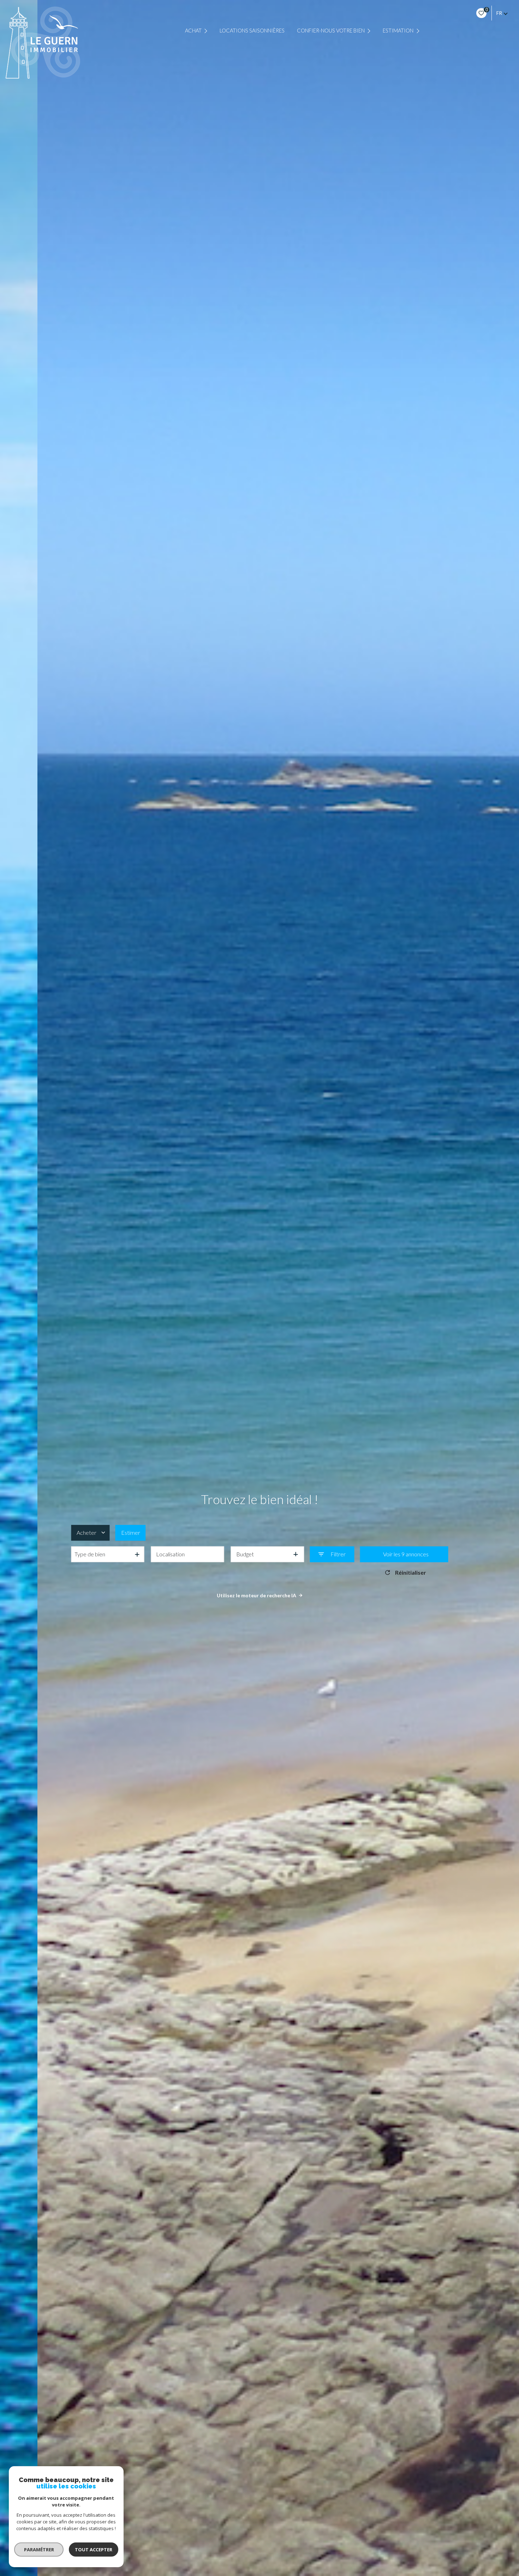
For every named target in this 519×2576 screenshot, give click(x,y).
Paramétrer (39, 2550)
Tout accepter (94, 2550)
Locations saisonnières (252, 31)
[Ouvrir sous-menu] (207, 31)
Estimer (131, 1533)
